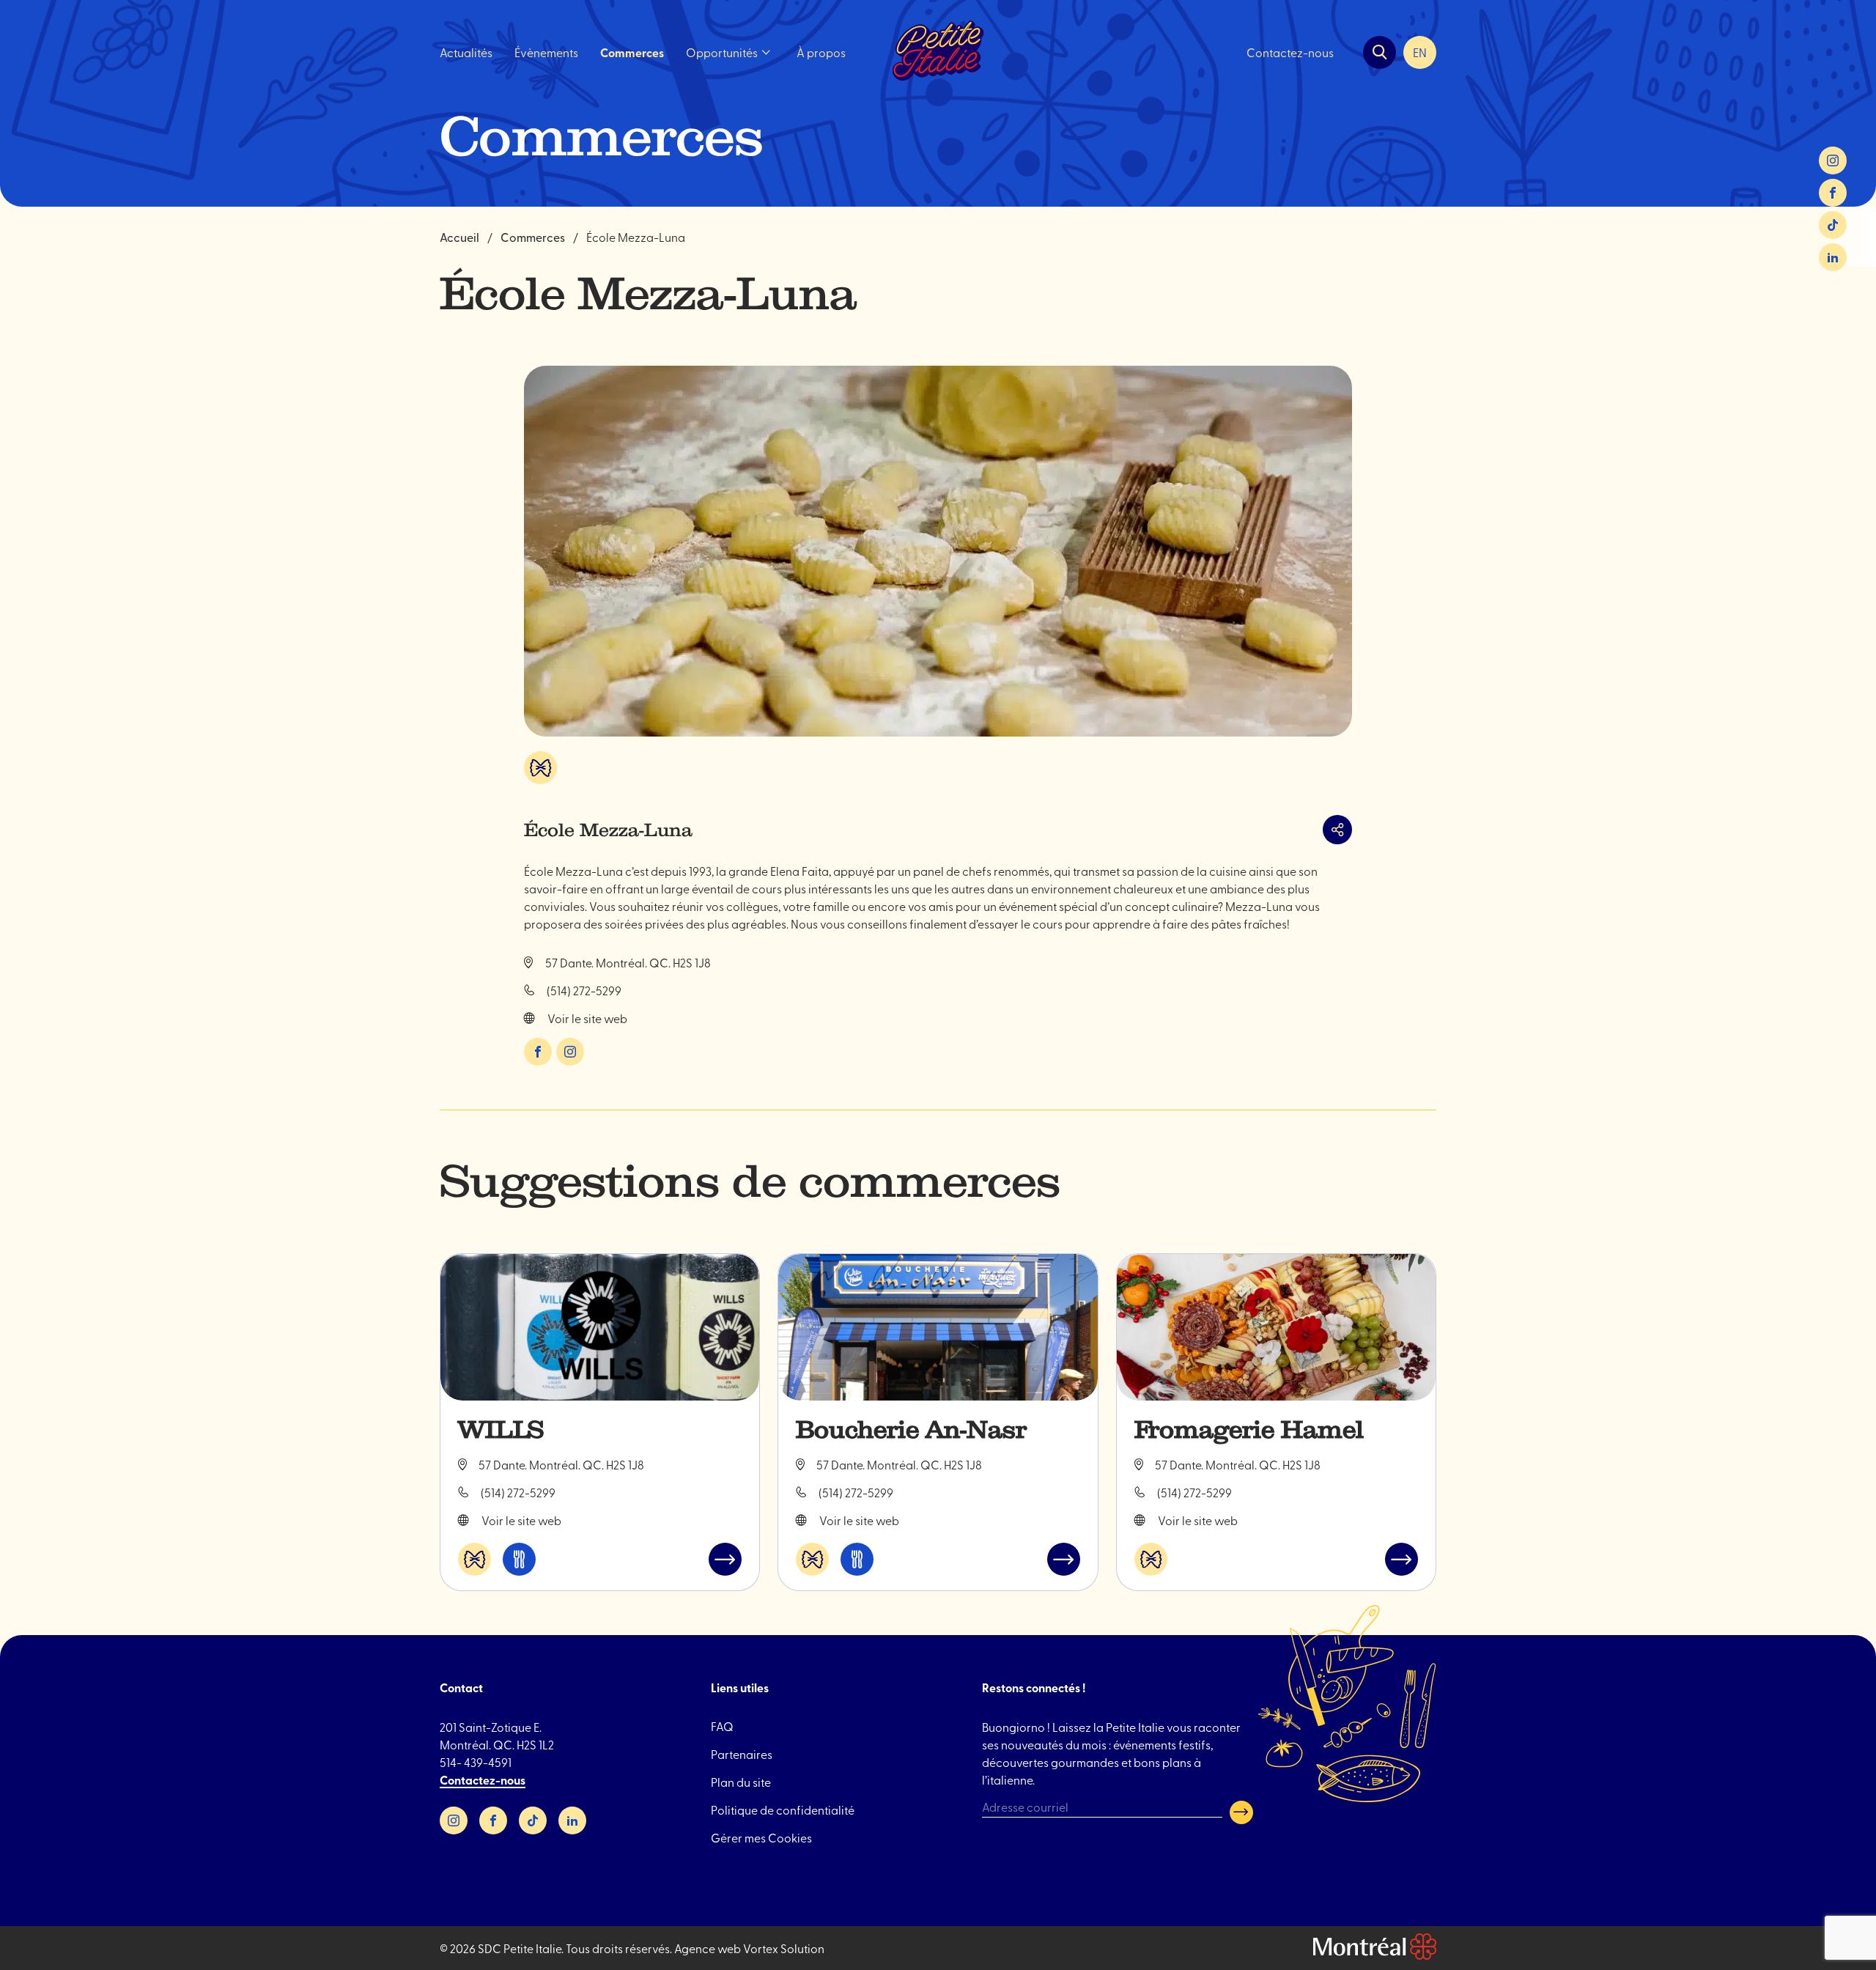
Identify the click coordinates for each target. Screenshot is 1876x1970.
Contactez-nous (1290, 52)
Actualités (466, 52)
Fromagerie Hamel (1249, 1430)
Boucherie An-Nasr (911, 1430)
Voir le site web (587, 1018)
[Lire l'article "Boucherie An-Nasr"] (938, 1327)
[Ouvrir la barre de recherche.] (1380, 52)
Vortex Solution (784, 1948)
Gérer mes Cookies (761, 1837)
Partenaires (742, 1754)
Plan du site (741, 1782)
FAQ (722, 1726)
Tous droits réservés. (619, 1948)
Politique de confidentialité (783, 1809)
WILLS (501, 1430)
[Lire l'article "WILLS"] (600, 1327)
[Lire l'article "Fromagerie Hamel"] (1276, 1327)
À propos (821, 52)
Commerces (632, 52)
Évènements (546, 52)
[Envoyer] (1241, 1812)
